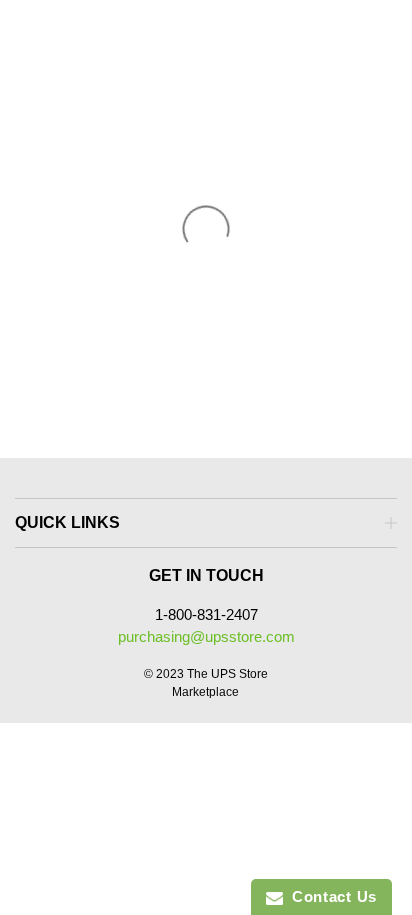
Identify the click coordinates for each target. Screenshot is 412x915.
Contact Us (330, 896)
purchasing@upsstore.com (206, 636)
